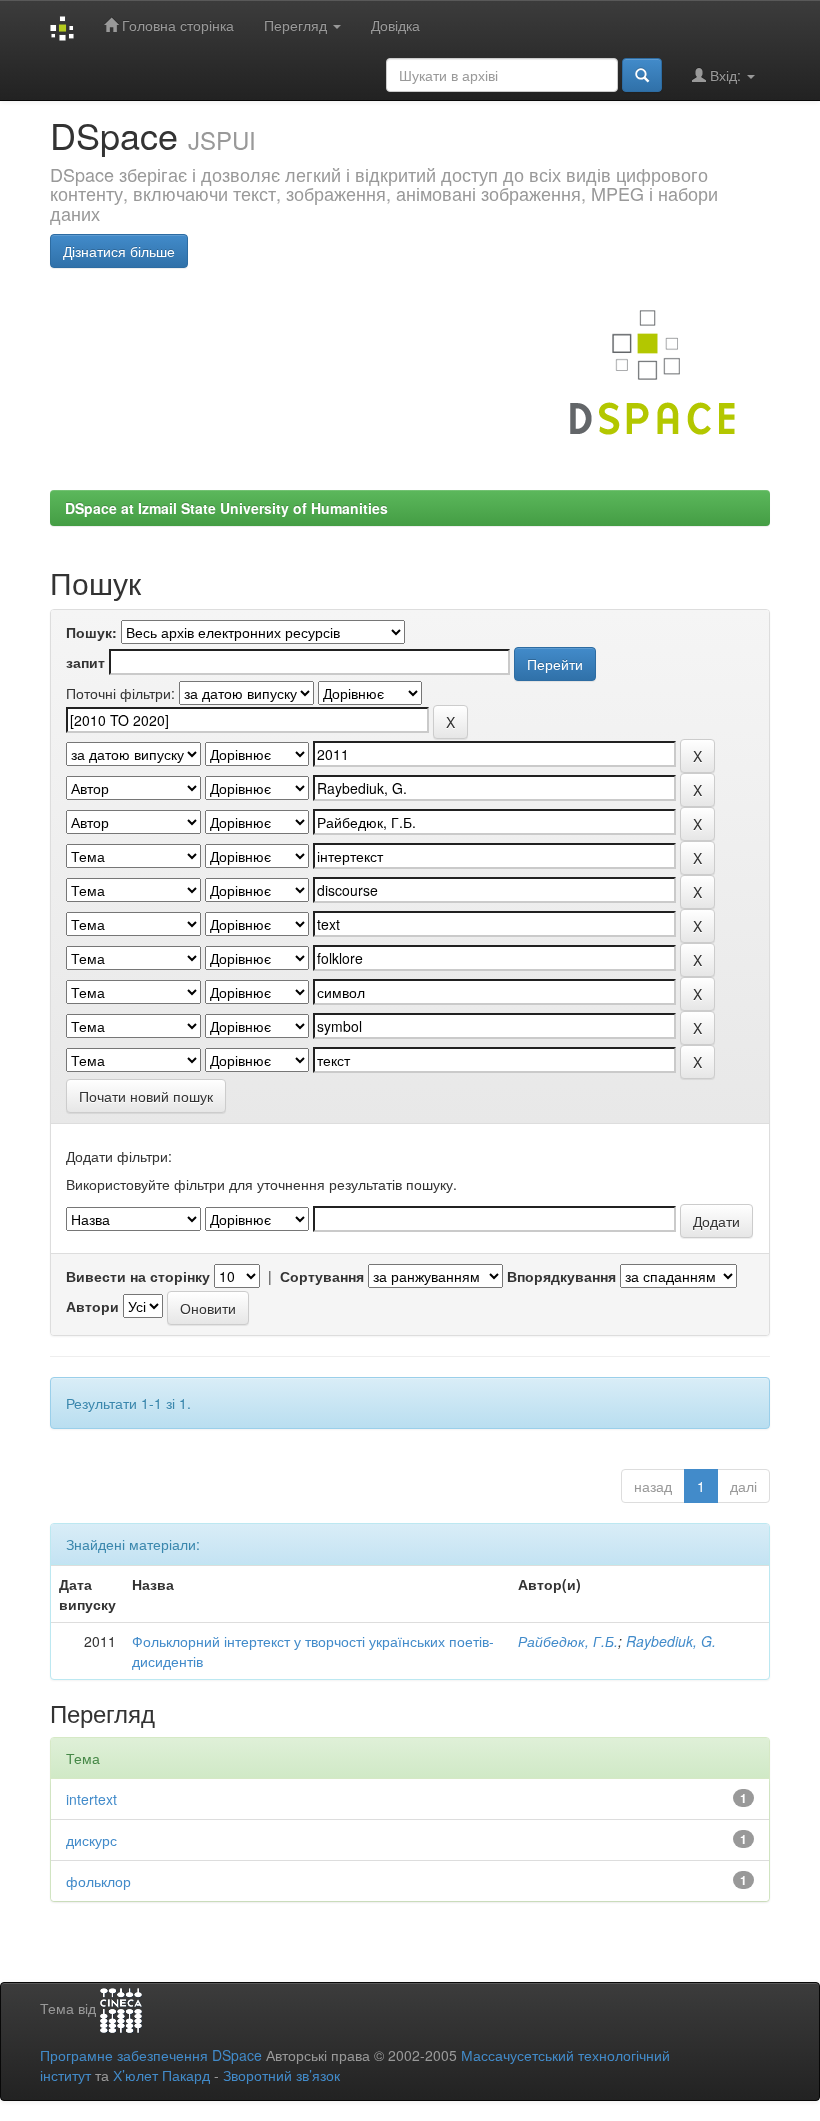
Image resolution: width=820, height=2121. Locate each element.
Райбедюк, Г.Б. (568, 1641)
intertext (91, 1799)
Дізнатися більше (119, 251)
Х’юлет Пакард (161, 2075)
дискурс (91, 1840)
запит (85, 662)
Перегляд (297, 25)
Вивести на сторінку (138, 1276)
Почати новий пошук (146, 1096)
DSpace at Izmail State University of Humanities (226, 508)
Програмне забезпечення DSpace (151, 2055)
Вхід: (725, 75)
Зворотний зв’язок (281, 2075)
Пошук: (91, 632)
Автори (92, 1306)
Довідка (395, 25)
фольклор (98, 1881)
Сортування (322, 1276)
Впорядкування (561, 1276)
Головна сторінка (176, 25)
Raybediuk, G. (671, 1641)
